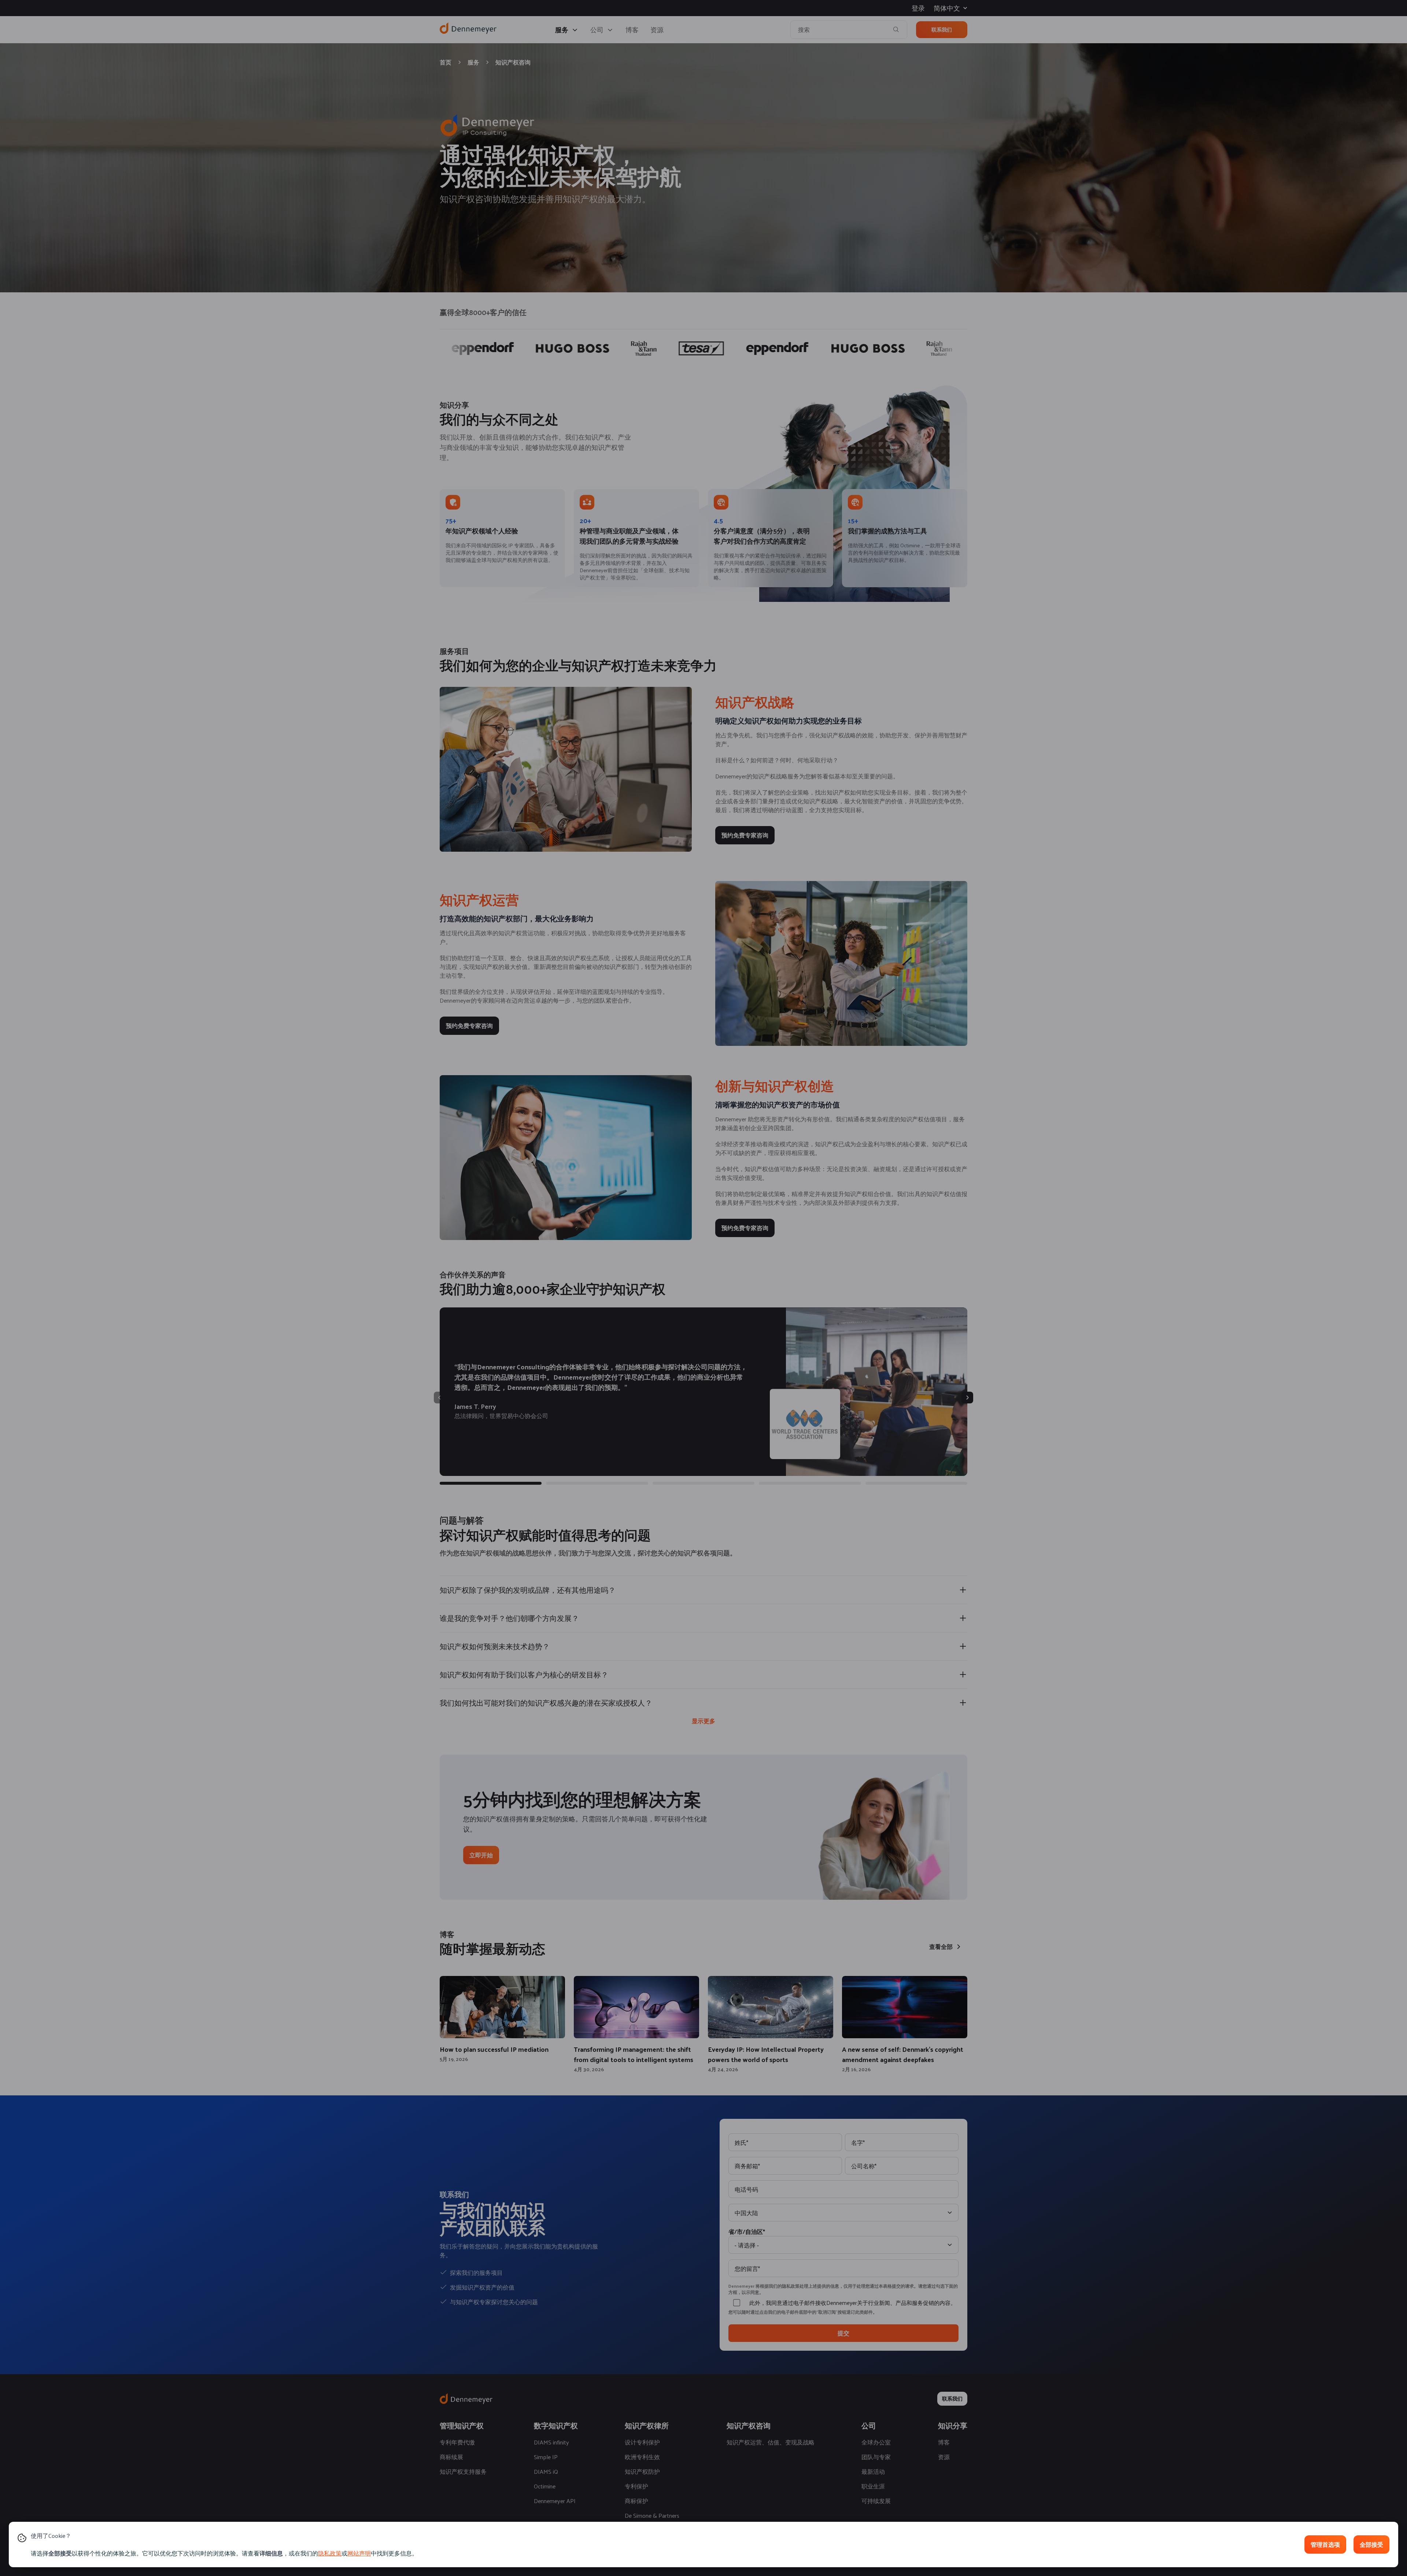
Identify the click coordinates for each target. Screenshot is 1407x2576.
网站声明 (359, 2553)
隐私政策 (330, 2553)
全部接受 (1371, 2544)
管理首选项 (1325, 2544)
